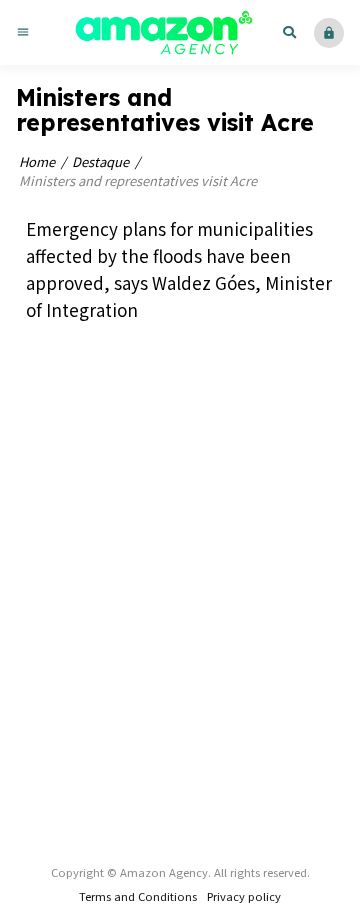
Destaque (100, 161)
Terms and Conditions (138, 896)
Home (37, 161)
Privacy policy (244, 896)
